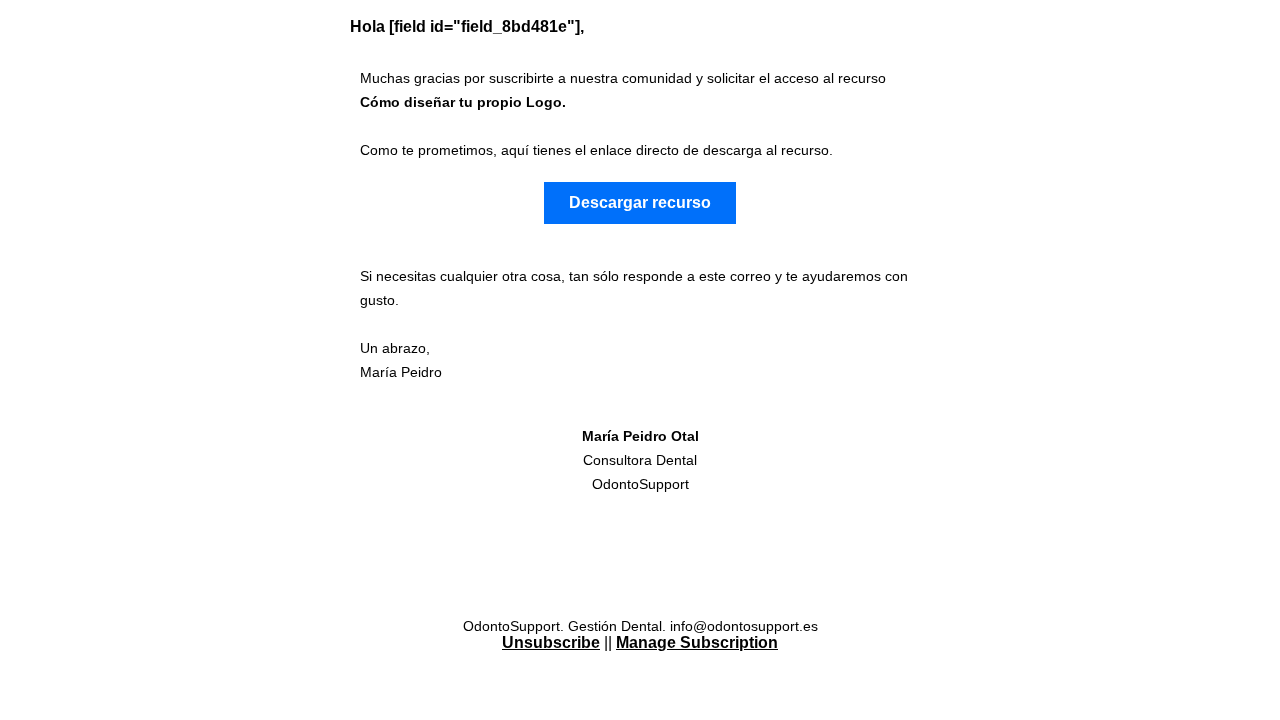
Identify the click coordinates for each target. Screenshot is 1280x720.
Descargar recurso (640, 202)
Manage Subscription (697, 642)
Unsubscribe (551, 642)
